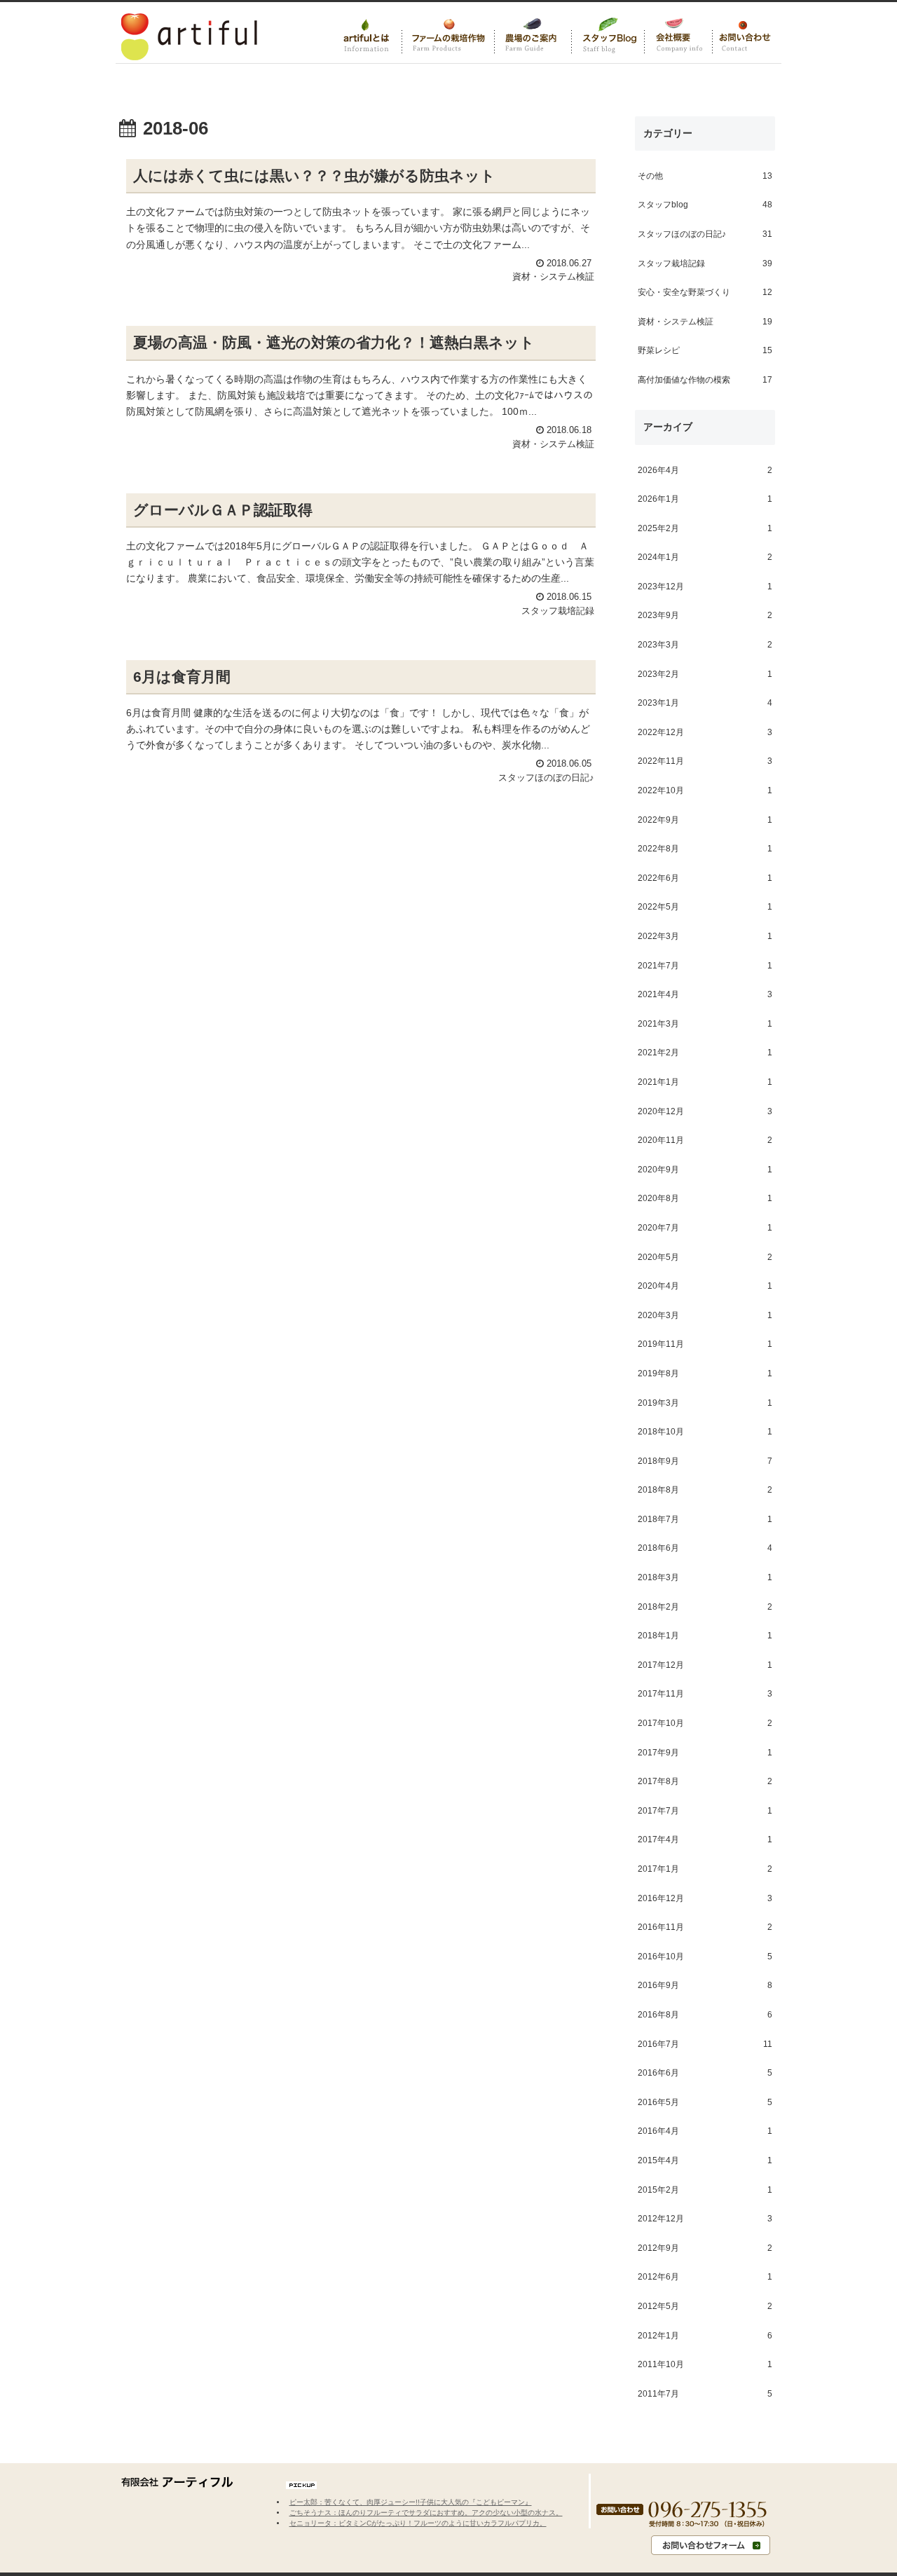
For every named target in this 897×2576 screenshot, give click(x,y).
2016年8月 (705, 2015)
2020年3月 (705, 1315)
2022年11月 (705, 762)
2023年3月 (705, 645)
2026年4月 (705, 470)
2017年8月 (705, 1782)
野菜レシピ (705, 351)
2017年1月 (705, 1869)
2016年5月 (705, 2102)
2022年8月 (705, 849)
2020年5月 (705, 1257)
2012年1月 (705, 2336)
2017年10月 (705, 1723)
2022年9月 (705, 820)
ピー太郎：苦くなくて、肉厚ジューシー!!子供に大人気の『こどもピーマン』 (411, 2502)
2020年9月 (705, 1170)
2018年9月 (705, 1461)
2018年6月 (705, 1549)
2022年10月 (705, 790)
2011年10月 (705, 2365)
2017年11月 (705, 1694)
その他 (705, 176)
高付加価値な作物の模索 (705, 380)
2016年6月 (705, 2074)
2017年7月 (705, 1811)
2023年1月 (705, 704)
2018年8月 (705, 1491)
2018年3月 (705, 1577)
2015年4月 (705, 2160)
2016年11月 (705, 1928)
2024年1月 (705, 558)
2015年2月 (705, 2190)
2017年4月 (705, 1840)
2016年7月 (705, 2044)
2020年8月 (705, 1199)
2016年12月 (705, 1898)
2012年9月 (705, 2248)
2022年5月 (705, 907)
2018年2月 (705, 1607)
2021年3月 (705, 1024)
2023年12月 (705, 587)
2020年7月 (705, 1228)
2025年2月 (705, 528)
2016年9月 (705, 1986)
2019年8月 (705, 1373)
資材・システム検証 (705, 322)
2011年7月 (705, 2394)
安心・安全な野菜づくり (705, 293)
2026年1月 (705, 500)
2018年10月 (705, 1432)
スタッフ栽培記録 (705, 263)
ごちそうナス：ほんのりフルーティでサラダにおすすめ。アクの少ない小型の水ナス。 (426, 2513)
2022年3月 (705, 936)
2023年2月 (705, 674)
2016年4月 (705, 2132)
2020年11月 (705, 1141)
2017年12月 (705, 1665)
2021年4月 (705, 995)
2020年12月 (705, 1111)
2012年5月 (705, 2306)
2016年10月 (705, 1957)
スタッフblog (705, 205)
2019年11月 (705, 1345)
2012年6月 (705, 2277)
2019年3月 (705, 1403)
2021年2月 (705, 1053)
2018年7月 (705, 1519)
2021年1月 (705, 1082)
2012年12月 (705, 2219)
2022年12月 (705, 732)
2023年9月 (705, 616)
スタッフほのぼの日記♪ (705, 234)
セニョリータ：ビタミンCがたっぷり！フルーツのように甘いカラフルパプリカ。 (418, 2523)
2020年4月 (705, 1287)
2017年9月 (705, 1753)
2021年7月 (705, 966)
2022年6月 (705, 878)
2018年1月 (705, 1636)
